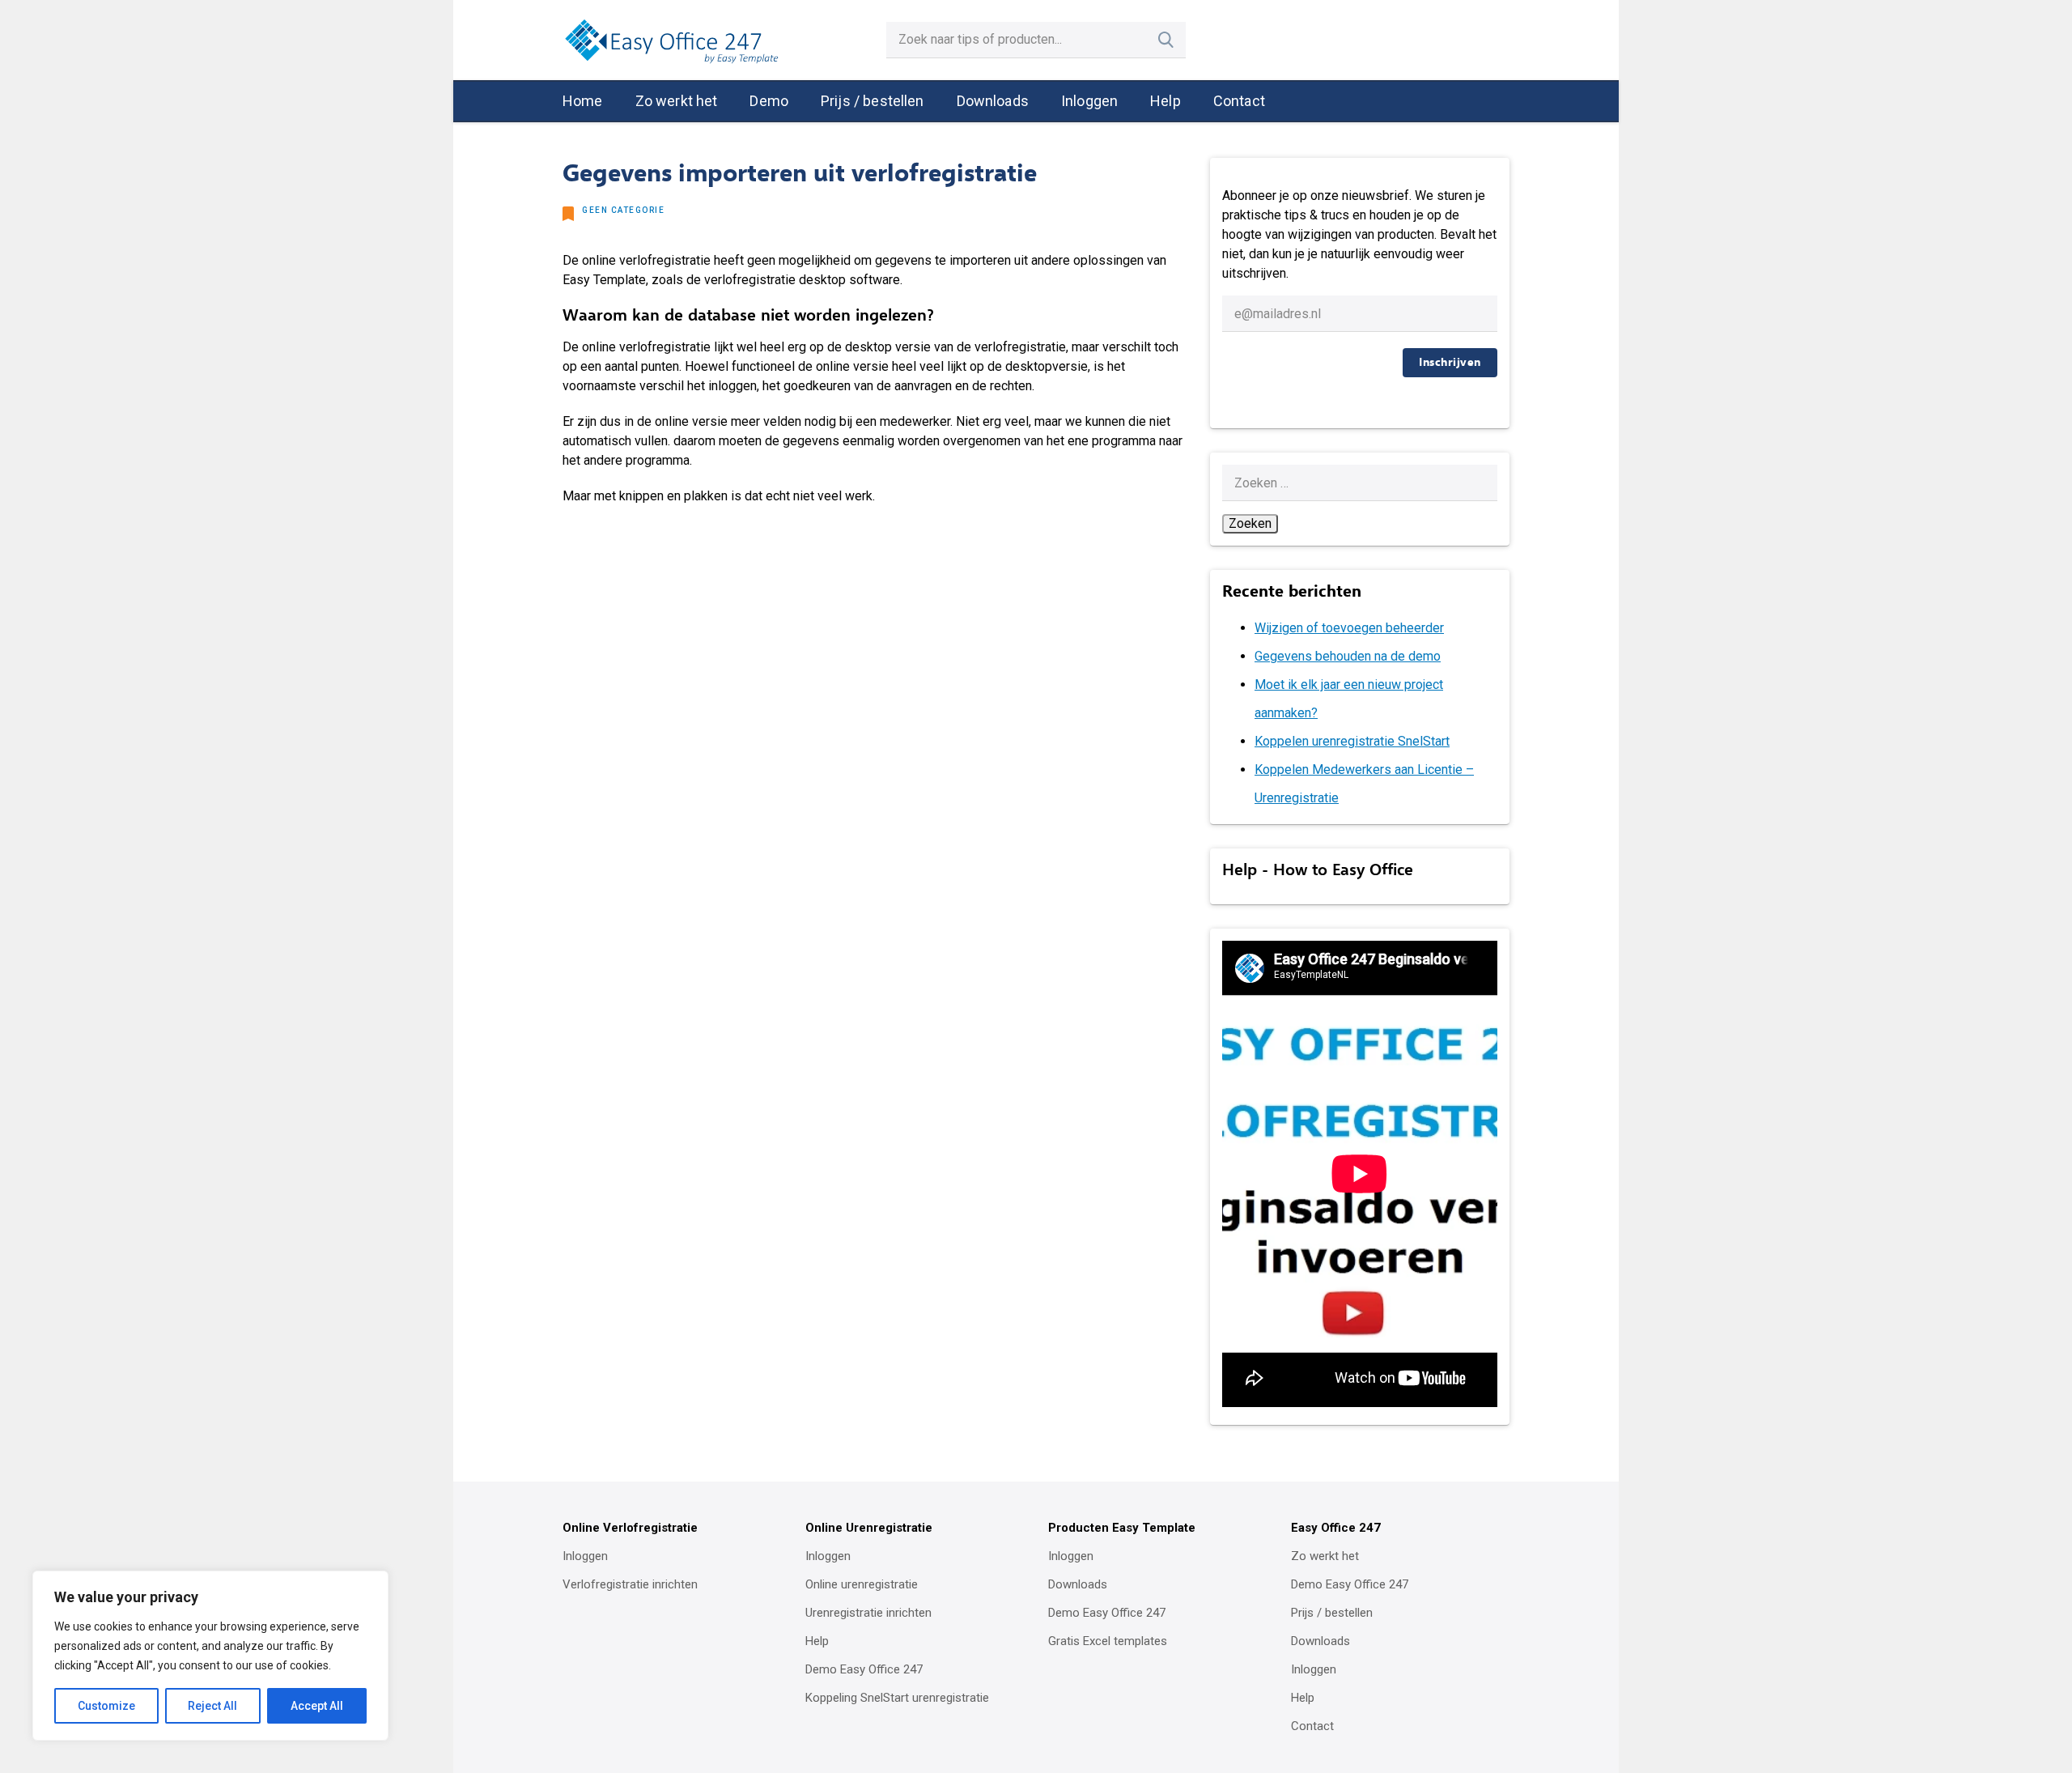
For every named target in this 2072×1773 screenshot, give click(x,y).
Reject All (212, 1706)
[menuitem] (583, 102)
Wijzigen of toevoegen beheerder (1349, 628)
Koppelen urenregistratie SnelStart (1352, 741)
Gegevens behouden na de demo (1348, 656)
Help (1165, 101)
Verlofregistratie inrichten (630, 1584)
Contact (1239, 101)
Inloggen (1089, 101)
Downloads (993, 101)
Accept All (317, 1706)
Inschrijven (1450, 362)
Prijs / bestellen (873, 101)
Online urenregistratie (862, 1584)
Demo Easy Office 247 (864, 1669)
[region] (210, 1656)
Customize (106, 1706)
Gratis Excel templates (1108, 1641)
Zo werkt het (677, 101)
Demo (769, 101)
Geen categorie (623, 210)
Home (583, 101)
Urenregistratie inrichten (868, 1613)
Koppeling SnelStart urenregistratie (897, 1698)
